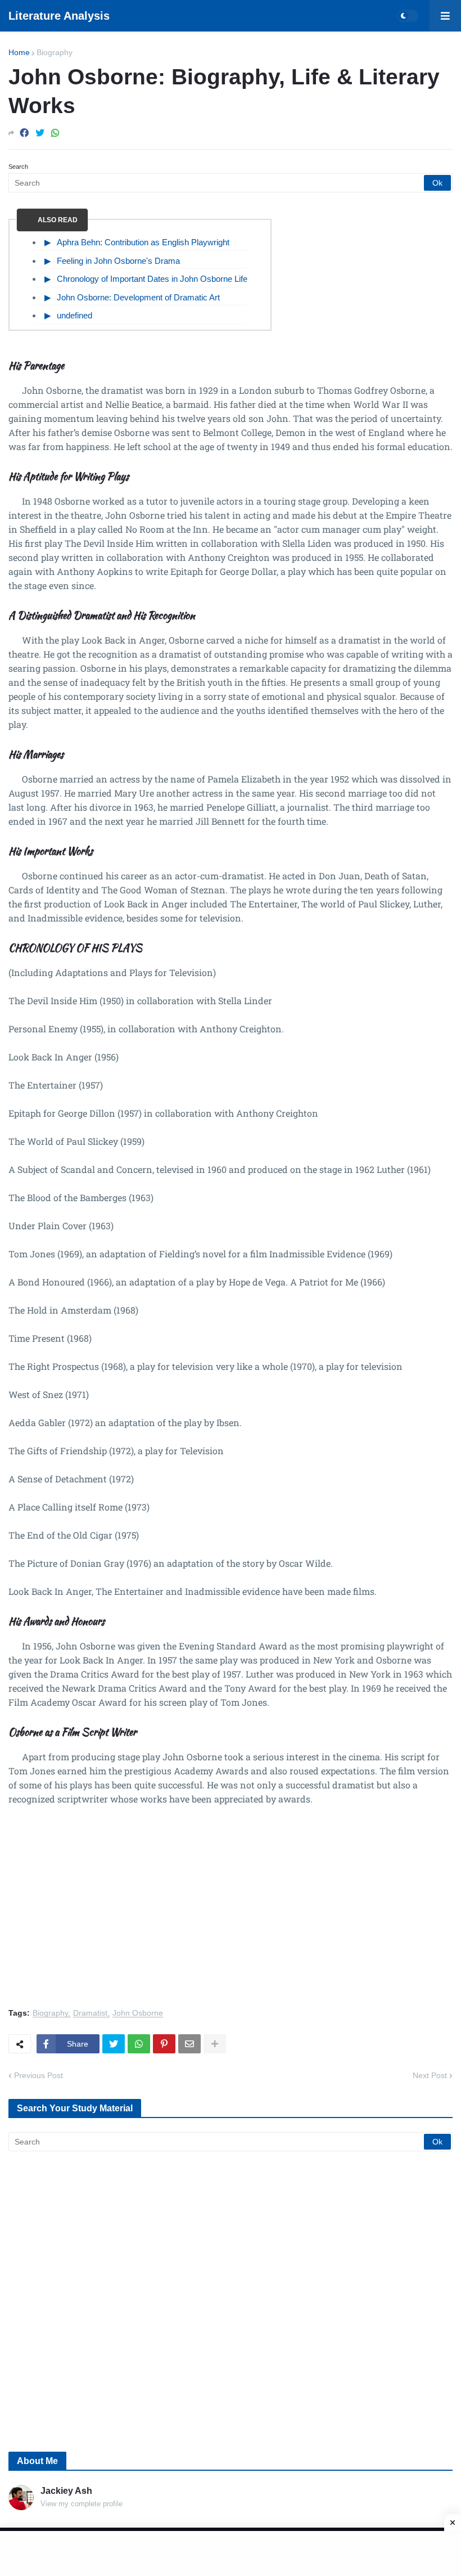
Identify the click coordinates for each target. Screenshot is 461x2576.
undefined (74, 315)
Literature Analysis (59, 16)
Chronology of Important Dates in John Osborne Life (152, 279)
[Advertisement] (231, 1913)
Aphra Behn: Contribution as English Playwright (143, 242)
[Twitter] (40, 133)
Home (19, 52)
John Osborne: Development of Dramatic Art (138, 297)
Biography (55, 52)
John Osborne (138, 2013)
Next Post (430, 2075)
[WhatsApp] (55, 133)
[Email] (189, 2044)
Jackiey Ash (66, 2491)
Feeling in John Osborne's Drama (118, 261)
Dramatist (90, 2013)
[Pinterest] (164, 2044)
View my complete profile (82, 2504)
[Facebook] (24, 133)
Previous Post (39, 2075)
